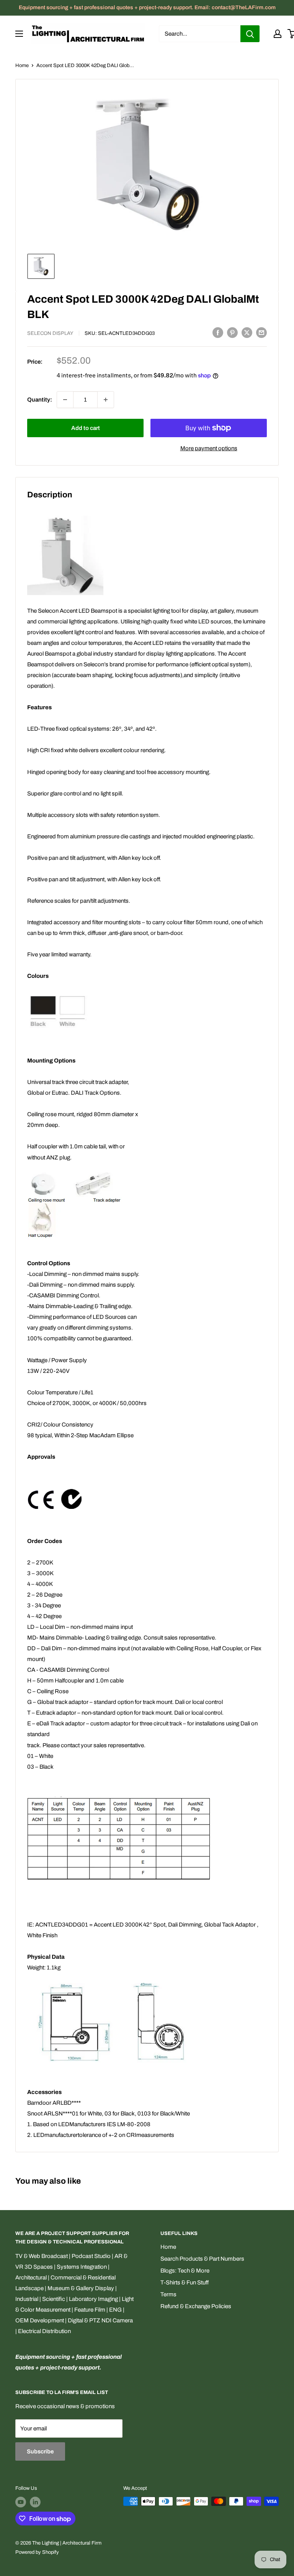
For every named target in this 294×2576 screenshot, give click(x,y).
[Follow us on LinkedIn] (35, 2502)
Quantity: (40, 400)
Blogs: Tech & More (185, 2271)
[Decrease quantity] (65, 400)
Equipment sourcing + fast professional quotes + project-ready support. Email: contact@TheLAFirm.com (147, 7)
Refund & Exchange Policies (196, 2306)
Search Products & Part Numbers (202, 2259)
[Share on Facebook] (218, 332)
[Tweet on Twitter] (247, 332)
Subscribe (40, 2451)
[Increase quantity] (106, 400)
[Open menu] (19, 34)
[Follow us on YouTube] (21, 2502)
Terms (168, 2294)
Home (22, 66)
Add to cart (86, 428)
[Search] (250, 34)
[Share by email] (261, 332)
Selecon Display (50, 333)
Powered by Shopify (37, 2552)
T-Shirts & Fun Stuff (185, 2282)
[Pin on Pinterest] (232, 332)
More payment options (209, 448)
